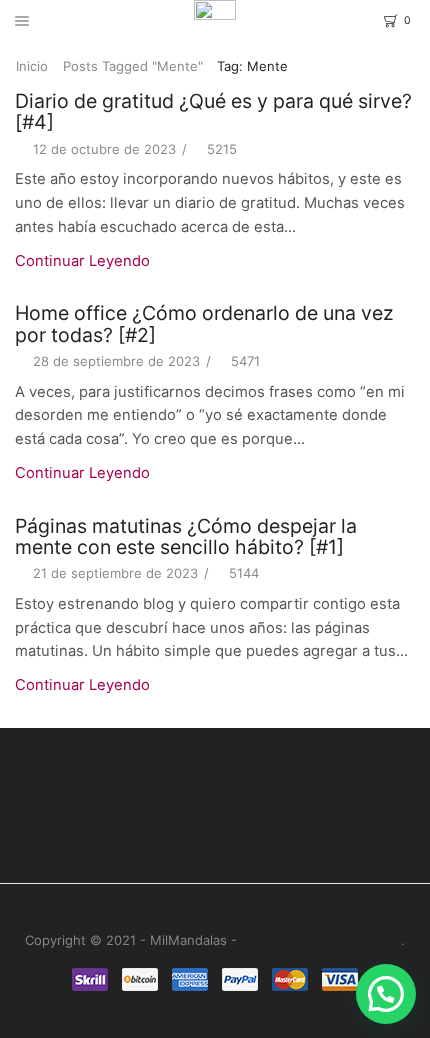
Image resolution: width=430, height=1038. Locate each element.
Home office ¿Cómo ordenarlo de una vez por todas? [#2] (204, 323)
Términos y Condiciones (329, 815)
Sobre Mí (79, 815)
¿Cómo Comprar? (177, 815)
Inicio (32, 66)
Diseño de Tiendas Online (321, 940)
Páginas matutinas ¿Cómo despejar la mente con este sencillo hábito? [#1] (186, 536)
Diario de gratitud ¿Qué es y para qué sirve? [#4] (213, 111)
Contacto (383, 839)
